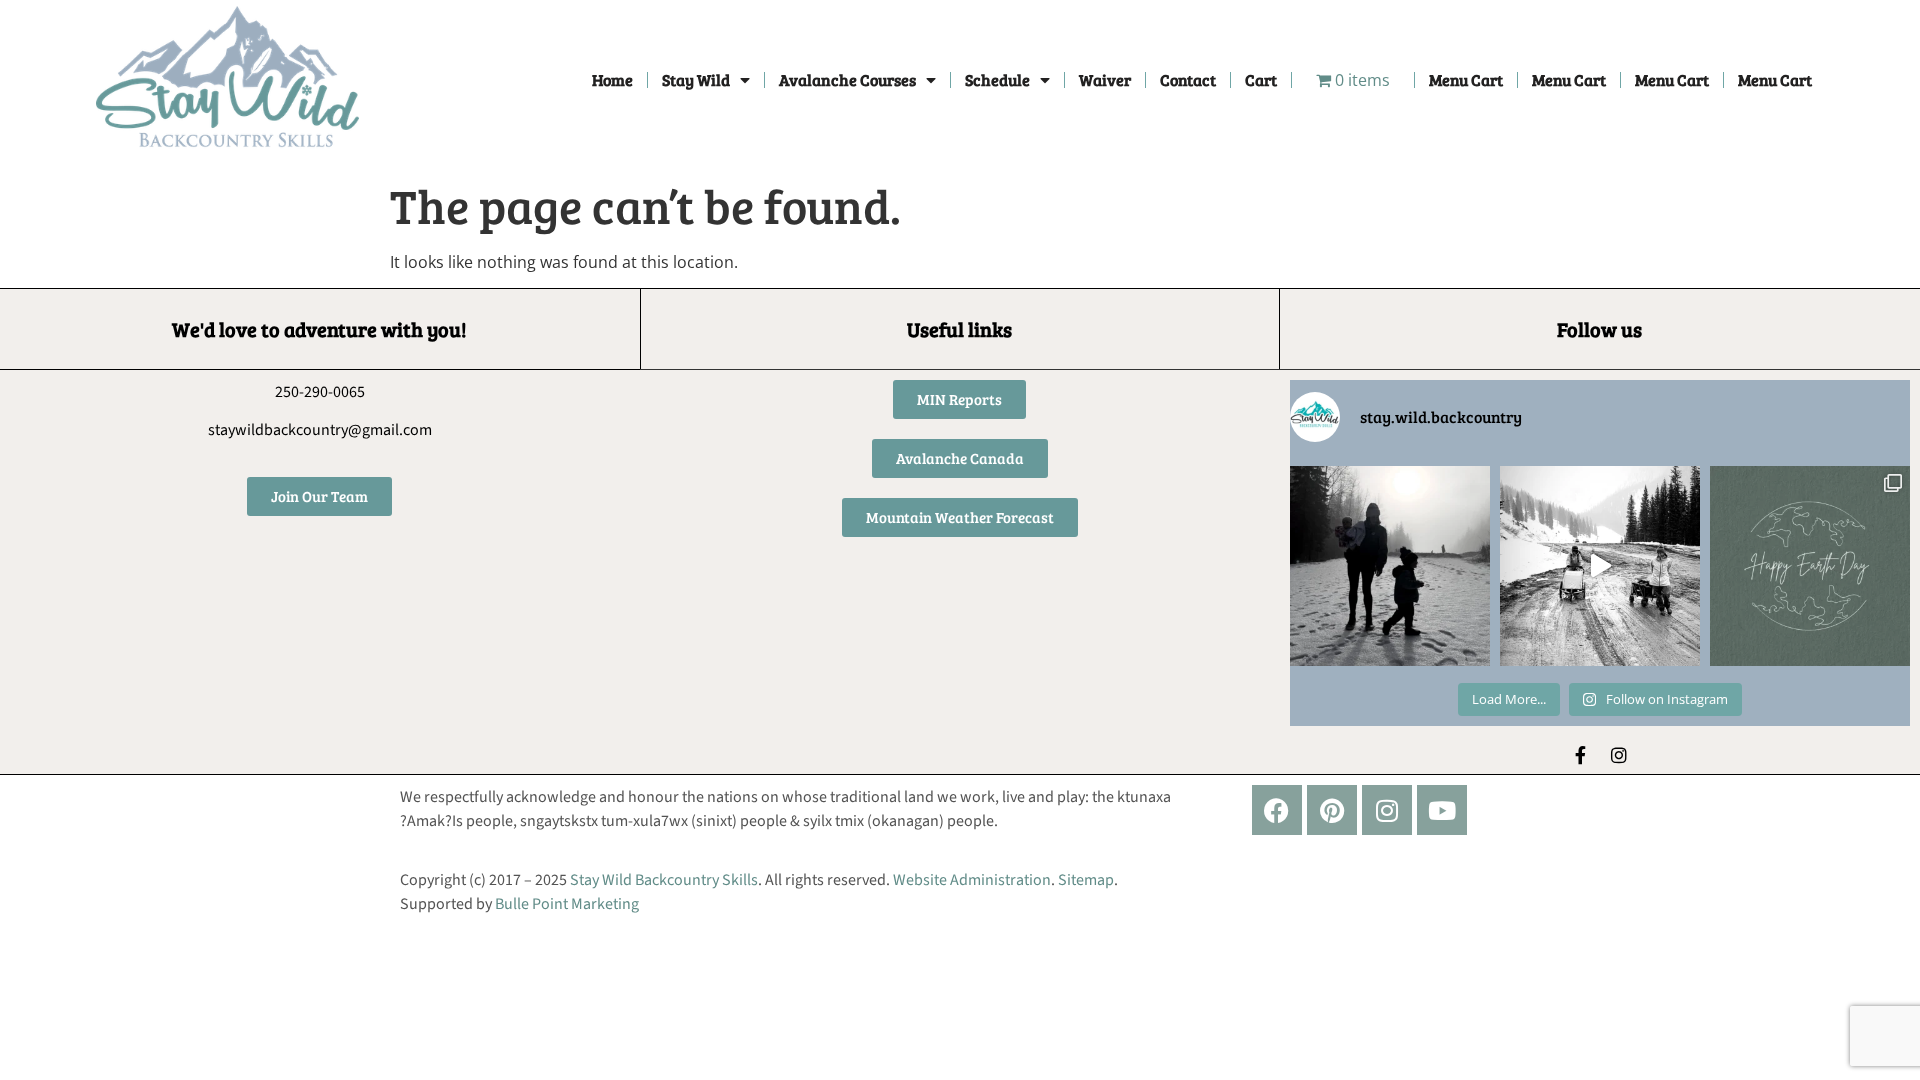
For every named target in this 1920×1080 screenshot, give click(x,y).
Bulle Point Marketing (567, 904)
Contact (1188, 79)
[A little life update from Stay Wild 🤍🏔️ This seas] (1390, 566)
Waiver (1105, 79)
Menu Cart (1466, 79)
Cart (1261, 79)
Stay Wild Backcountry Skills (664, 880)
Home (612, 79)
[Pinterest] (1332, 810)
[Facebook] (1277, 810)
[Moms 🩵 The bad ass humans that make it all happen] (1600, 566)
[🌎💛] (1810, 566)
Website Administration (972, 880)
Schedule (997, 79)
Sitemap (1086, 880)
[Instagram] (1619, 755)
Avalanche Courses (847, 79)
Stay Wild (696, 79)
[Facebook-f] (1581, 755)
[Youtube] (1442, 810)
